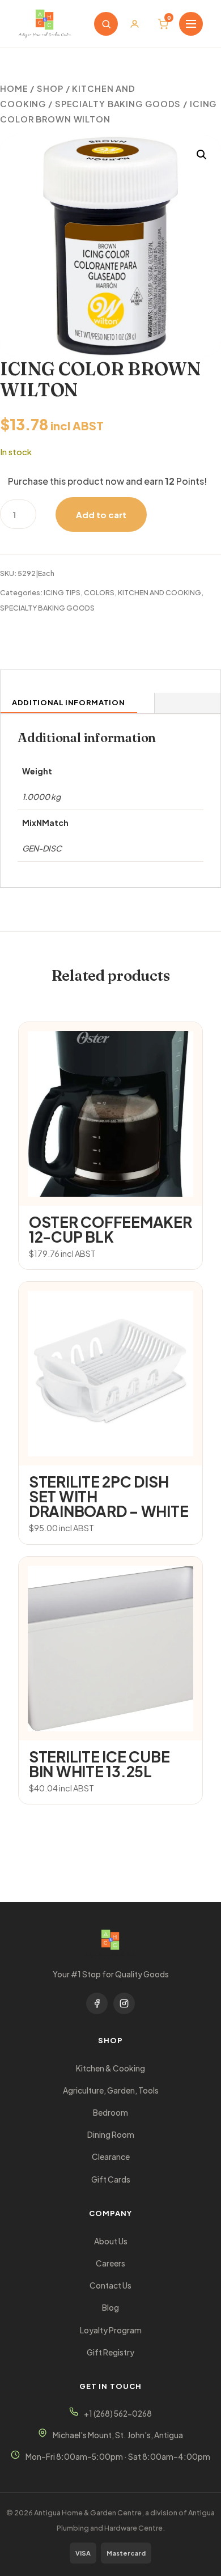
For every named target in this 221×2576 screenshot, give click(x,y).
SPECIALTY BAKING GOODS (118, 104)
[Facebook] (97, 2003)
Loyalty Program (111, 2330)
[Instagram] (124, 2003)
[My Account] (134, 24)
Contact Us (110, 2285)
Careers (110, 2263)
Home (14, 88)
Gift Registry (110, 2352)
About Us (111, 2241)
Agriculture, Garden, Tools (111, 2090)
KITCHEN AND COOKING (160, 592)
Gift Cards (111, 2179)
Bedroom (110, 2113)
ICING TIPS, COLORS (79, 592)
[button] (202, 155)
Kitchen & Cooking (110, 2068)
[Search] (106, 24)
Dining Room (111, 2135)
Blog (110, 2308)
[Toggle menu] (191, 24)
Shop (50, 88)
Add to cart (101, 514)
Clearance (111, 2157)
